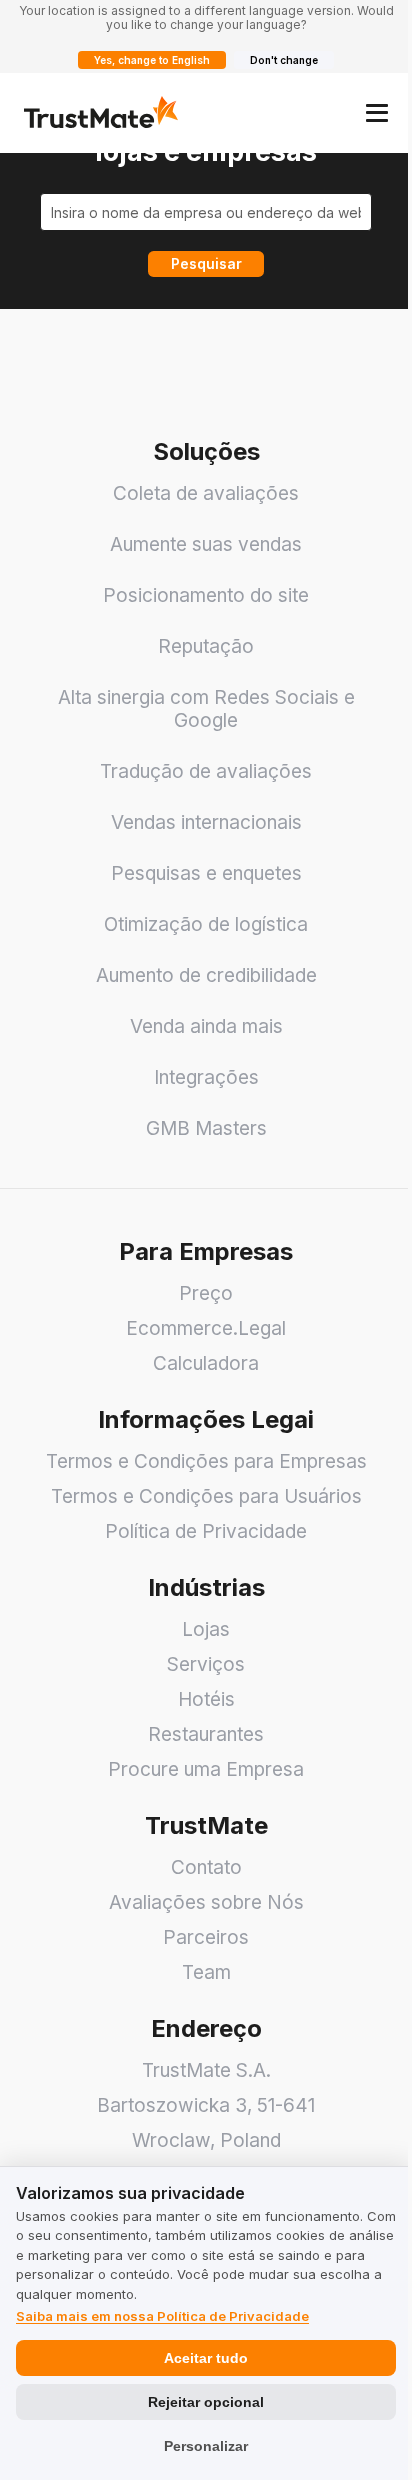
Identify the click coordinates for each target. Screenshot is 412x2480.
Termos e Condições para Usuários (206, 1496)
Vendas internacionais (206, 822)
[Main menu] (377, 113)
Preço (206, 1293)
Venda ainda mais (206, 1026)
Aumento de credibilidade (206, 975)
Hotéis (206, 1699)
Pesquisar (206, 263)
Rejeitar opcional (206, 2402)
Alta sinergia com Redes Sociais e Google (206, 709)
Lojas (206, 1629)
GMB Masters (206, 1128)
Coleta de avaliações (206, 493)
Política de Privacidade (206, 1531)
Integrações (206, 1077)
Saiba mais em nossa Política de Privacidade (162, 2316)
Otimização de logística (206, 924)
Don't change (284, 60)
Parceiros (206, 1937)
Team (206, 1972)
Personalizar (206, 2446)
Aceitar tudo (206, 2358)
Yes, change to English (152, 60)
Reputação (206, 646)
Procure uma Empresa (206, 1769)
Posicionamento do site (206, 595)
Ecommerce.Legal (206, 1328)
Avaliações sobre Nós (206, 1902)
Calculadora (206, 1363)
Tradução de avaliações (206, 771)
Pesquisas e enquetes (206, 873)
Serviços (206, 1664)
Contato (206, 1867)
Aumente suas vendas (206, 544)
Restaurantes (206, 1734)
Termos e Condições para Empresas (206, 1461)
